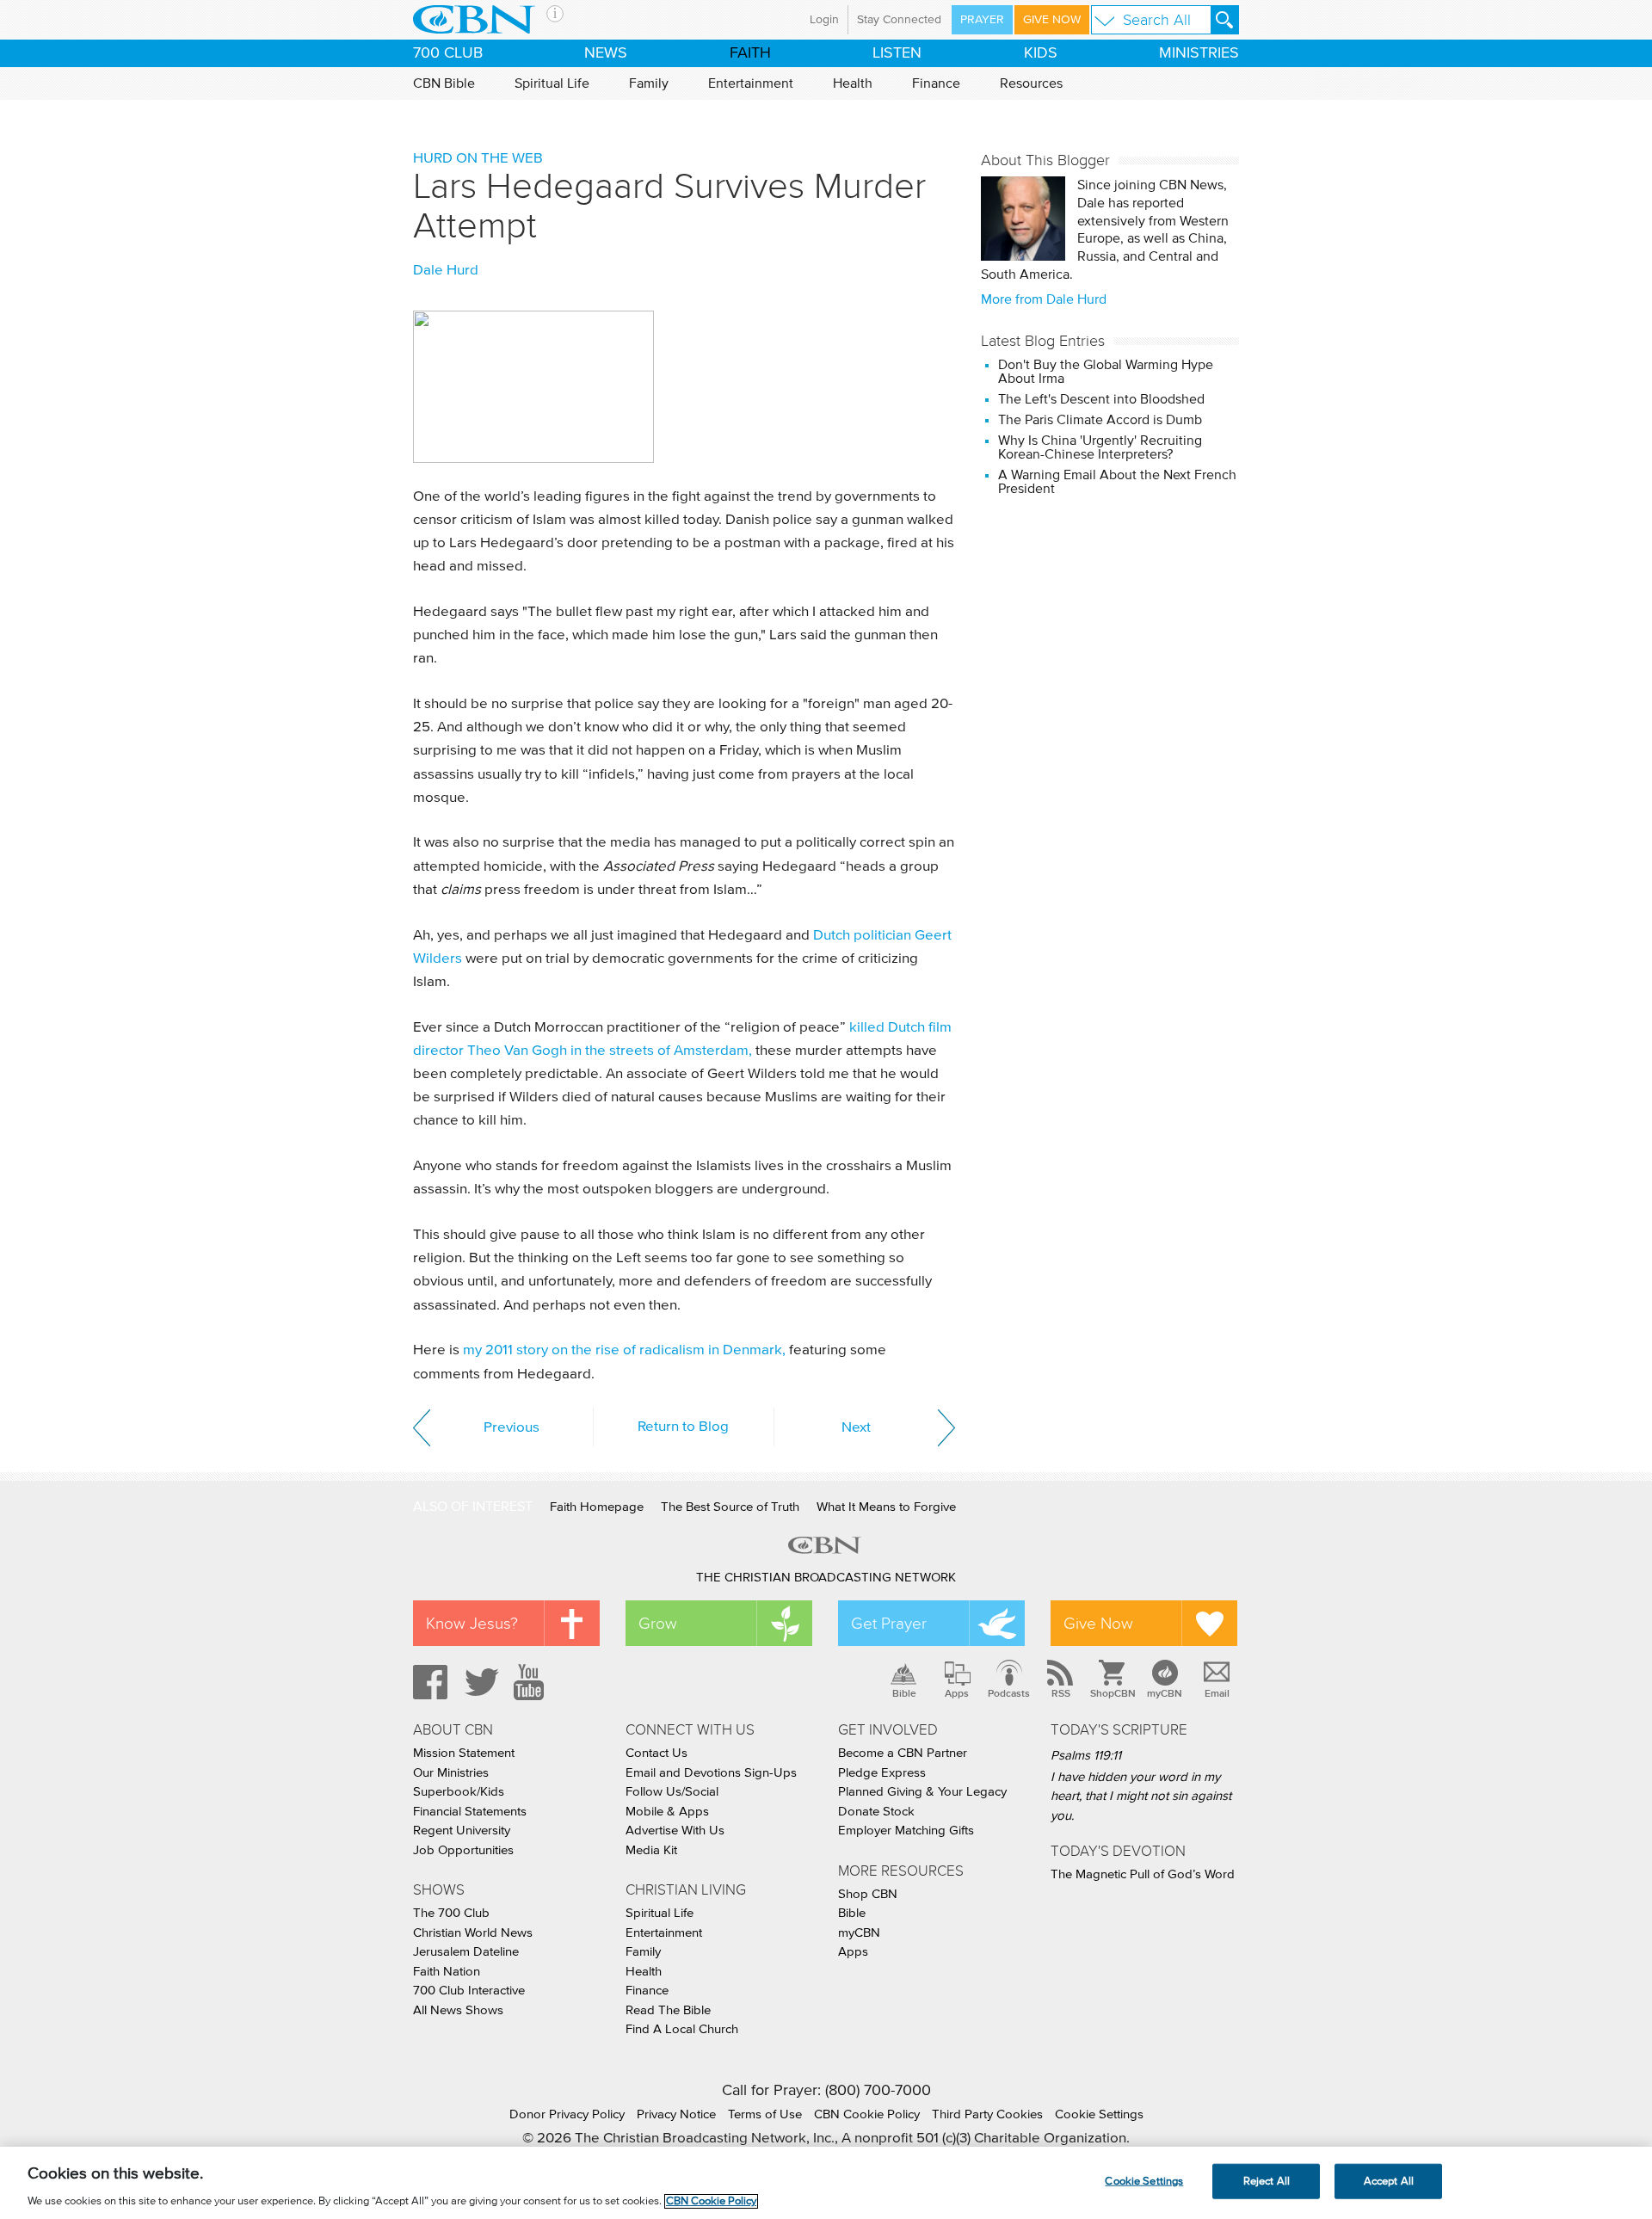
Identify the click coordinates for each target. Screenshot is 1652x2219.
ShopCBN (1113, 1693)
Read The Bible (668, 2010)
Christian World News (473, 1933)
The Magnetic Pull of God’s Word (1143, 1874)
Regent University (462, 1831)
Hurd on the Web (478, 159)
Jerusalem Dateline (466, 1952)
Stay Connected (899, 20)
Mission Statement (464, 1753)
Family (649, 83)
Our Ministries (451, 1773)
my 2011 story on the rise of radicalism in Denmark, (624, 1350)
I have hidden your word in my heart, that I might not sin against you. (1141, 1797)
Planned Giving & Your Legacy (922, 1792)
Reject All (1267, 2181)
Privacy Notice (676, 2114)
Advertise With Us (675, 1831)
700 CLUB (448, 53)
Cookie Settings (1099, 2114)
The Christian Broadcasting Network (826, 1578)
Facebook (428, 1682)
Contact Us (656, 1753)
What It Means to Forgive (886, 1507)
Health (853, 83)
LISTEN (897, 53)
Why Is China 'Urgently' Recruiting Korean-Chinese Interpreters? (1100, 447)
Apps (957, 1693)
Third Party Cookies (987, 2114)
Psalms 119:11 (1086, 1756)
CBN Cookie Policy (867, 2114)
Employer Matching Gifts (906, 1831)
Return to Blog (683, 1427)
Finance (936, 83)
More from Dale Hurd (1044, 299)
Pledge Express (882, 1773)
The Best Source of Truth (730, 1507)
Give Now (1052, 20)
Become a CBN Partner (903, 1753)
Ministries (1199, 53)
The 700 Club (451, 1913)
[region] (826, 2183)
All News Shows (458, 2010)
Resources (1031, 83)
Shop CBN (868, 1894)
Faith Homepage (597, 1507)
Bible (904, 1693)
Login (824, 20)
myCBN (1165, 1693)
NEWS (606, 53)
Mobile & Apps (667, 1812)
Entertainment (751, 83)
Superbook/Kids (459, 1792)
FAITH (750, 53)
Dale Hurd (446, 271)
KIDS (1041, 53)
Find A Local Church (682, 2029)
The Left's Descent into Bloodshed (1103, 399)
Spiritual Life (552, 83)
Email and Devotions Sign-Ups (711, 1773)
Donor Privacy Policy (567, 2114)
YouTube (532, 1682)
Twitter (479, 1682)
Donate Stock (876, 1812)
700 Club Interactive (469, 1991)
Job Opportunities (463, 1850)
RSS (1061, 1693)
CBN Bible (444, 83)
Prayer (982, 20)
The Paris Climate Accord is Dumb (1100, 420)
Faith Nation (447, 1972)
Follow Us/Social (672, 1792)
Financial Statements (470, 1812)
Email (1217, 1693)
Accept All (1389, 2181)
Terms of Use (765, 2114)
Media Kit (651, 1850)
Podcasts (1009, 1693)
